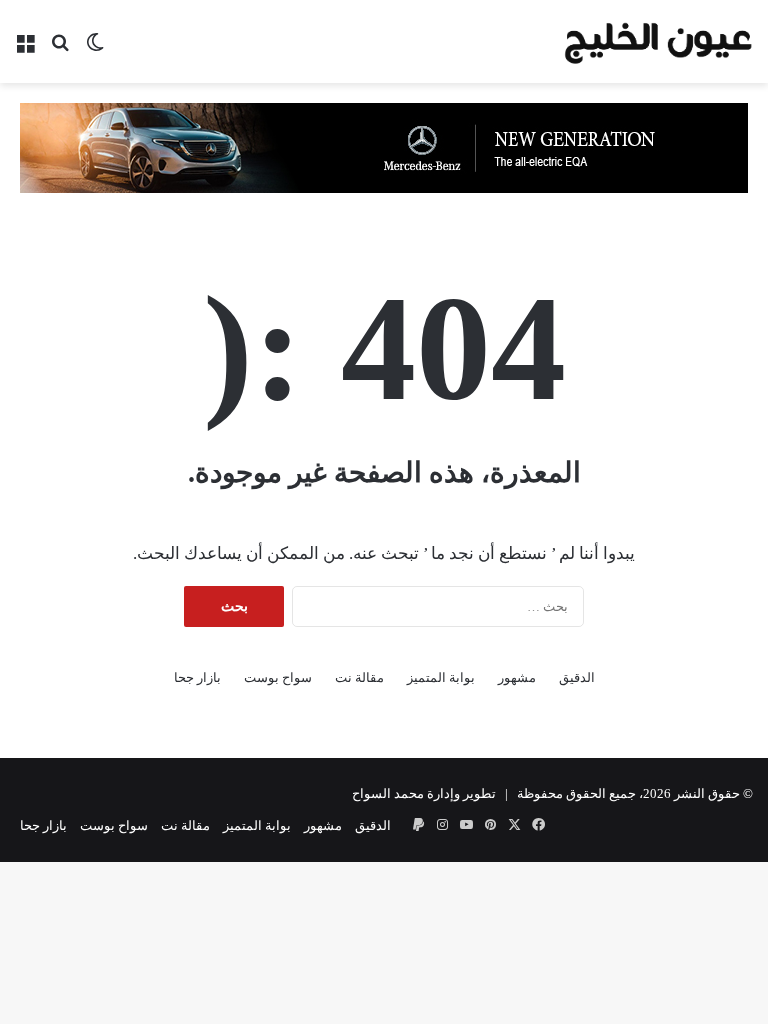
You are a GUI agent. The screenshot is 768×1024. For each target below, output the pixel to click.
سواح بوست (278, 677)
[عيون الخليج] (658, 41)
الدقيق (577, 677)
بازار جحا (197, 677)
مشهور (517, 677)
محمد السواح (388, 793)
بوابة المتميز (441, 677)
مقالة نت (359, 677)
